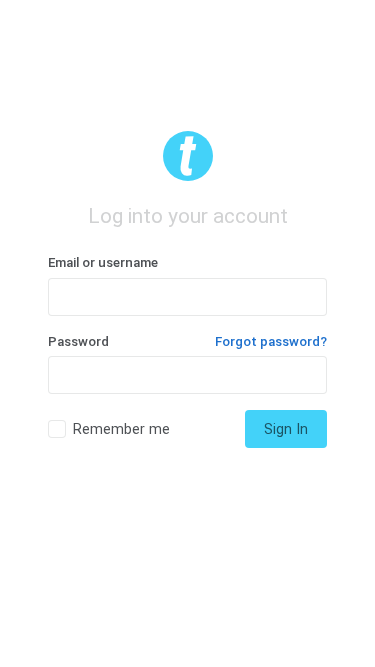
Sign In (286, 429)
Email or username (103, 262)
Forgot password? (271, 341)
